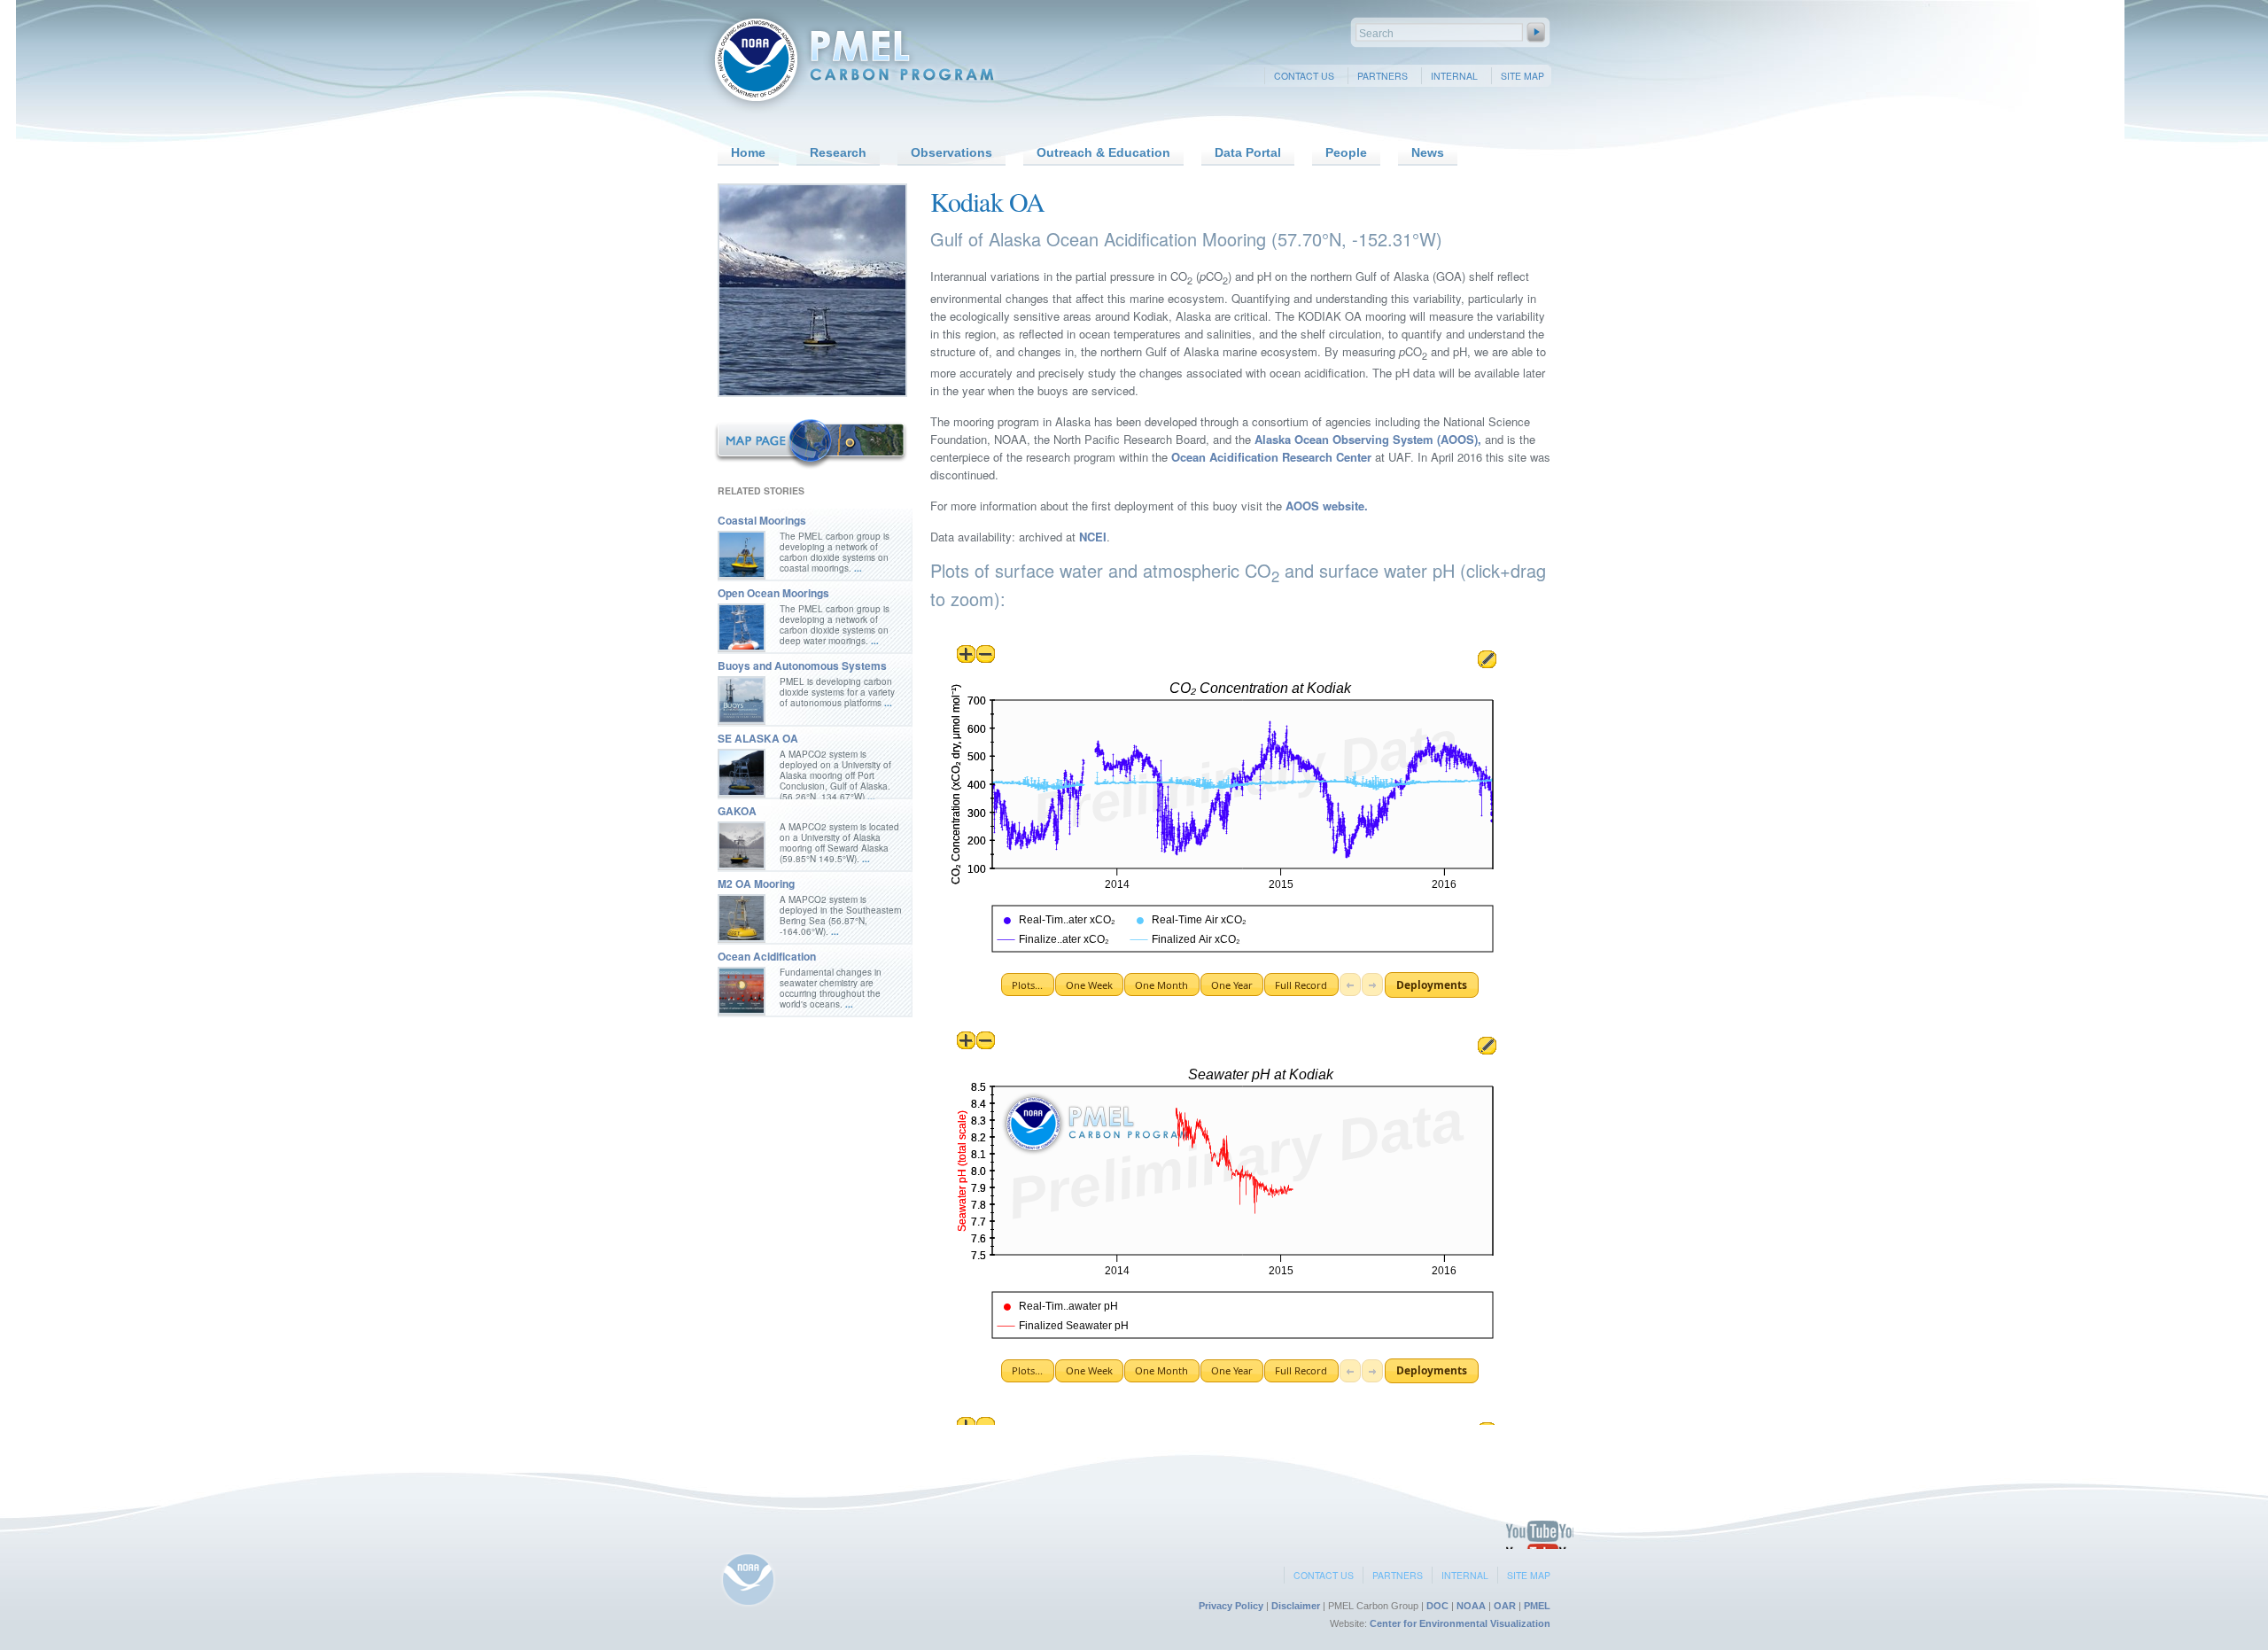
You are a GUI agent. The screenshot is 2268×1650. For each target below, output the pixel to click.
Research (838, 152)
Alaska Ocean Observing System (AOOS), (1368, 439)
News (1428, 152)
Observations (951, 152)
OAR (1505, 1606)
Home (748, 152)
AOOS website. (1327, 506)
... (857, 568)
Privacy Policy (1231, 1606)
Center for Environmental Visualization (1460, 1623)
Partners (1383, 76)
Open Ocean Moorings (773, 593)
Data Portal (1248, 152)
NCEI (1093, 537)
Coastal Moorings (762, 520)
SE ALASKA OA (758, 738)
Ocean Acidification (767, 956)
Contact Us (1304, 76)
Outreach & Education (1103, 152)
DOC (1437, 1606)
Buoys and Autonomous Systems (802, 665)
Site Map (1522, 76)
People (1346, 152)
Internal (1454, 76)
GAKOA (737, 811)
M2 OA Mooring (756, 883)
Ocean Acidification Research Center (1270, 457)
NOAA (1471, 1606)
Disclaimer (1296, 1606)
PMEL (1537, 1606)
